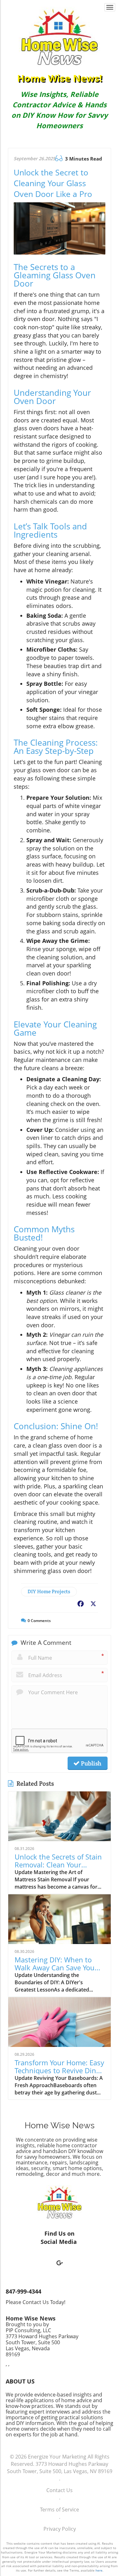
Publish (90, 1763)
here (99, 2570)
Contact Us (60, 2490)
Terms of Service (60, 2510)
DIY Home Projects (49, 1591)
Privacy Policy (60, 2529)
